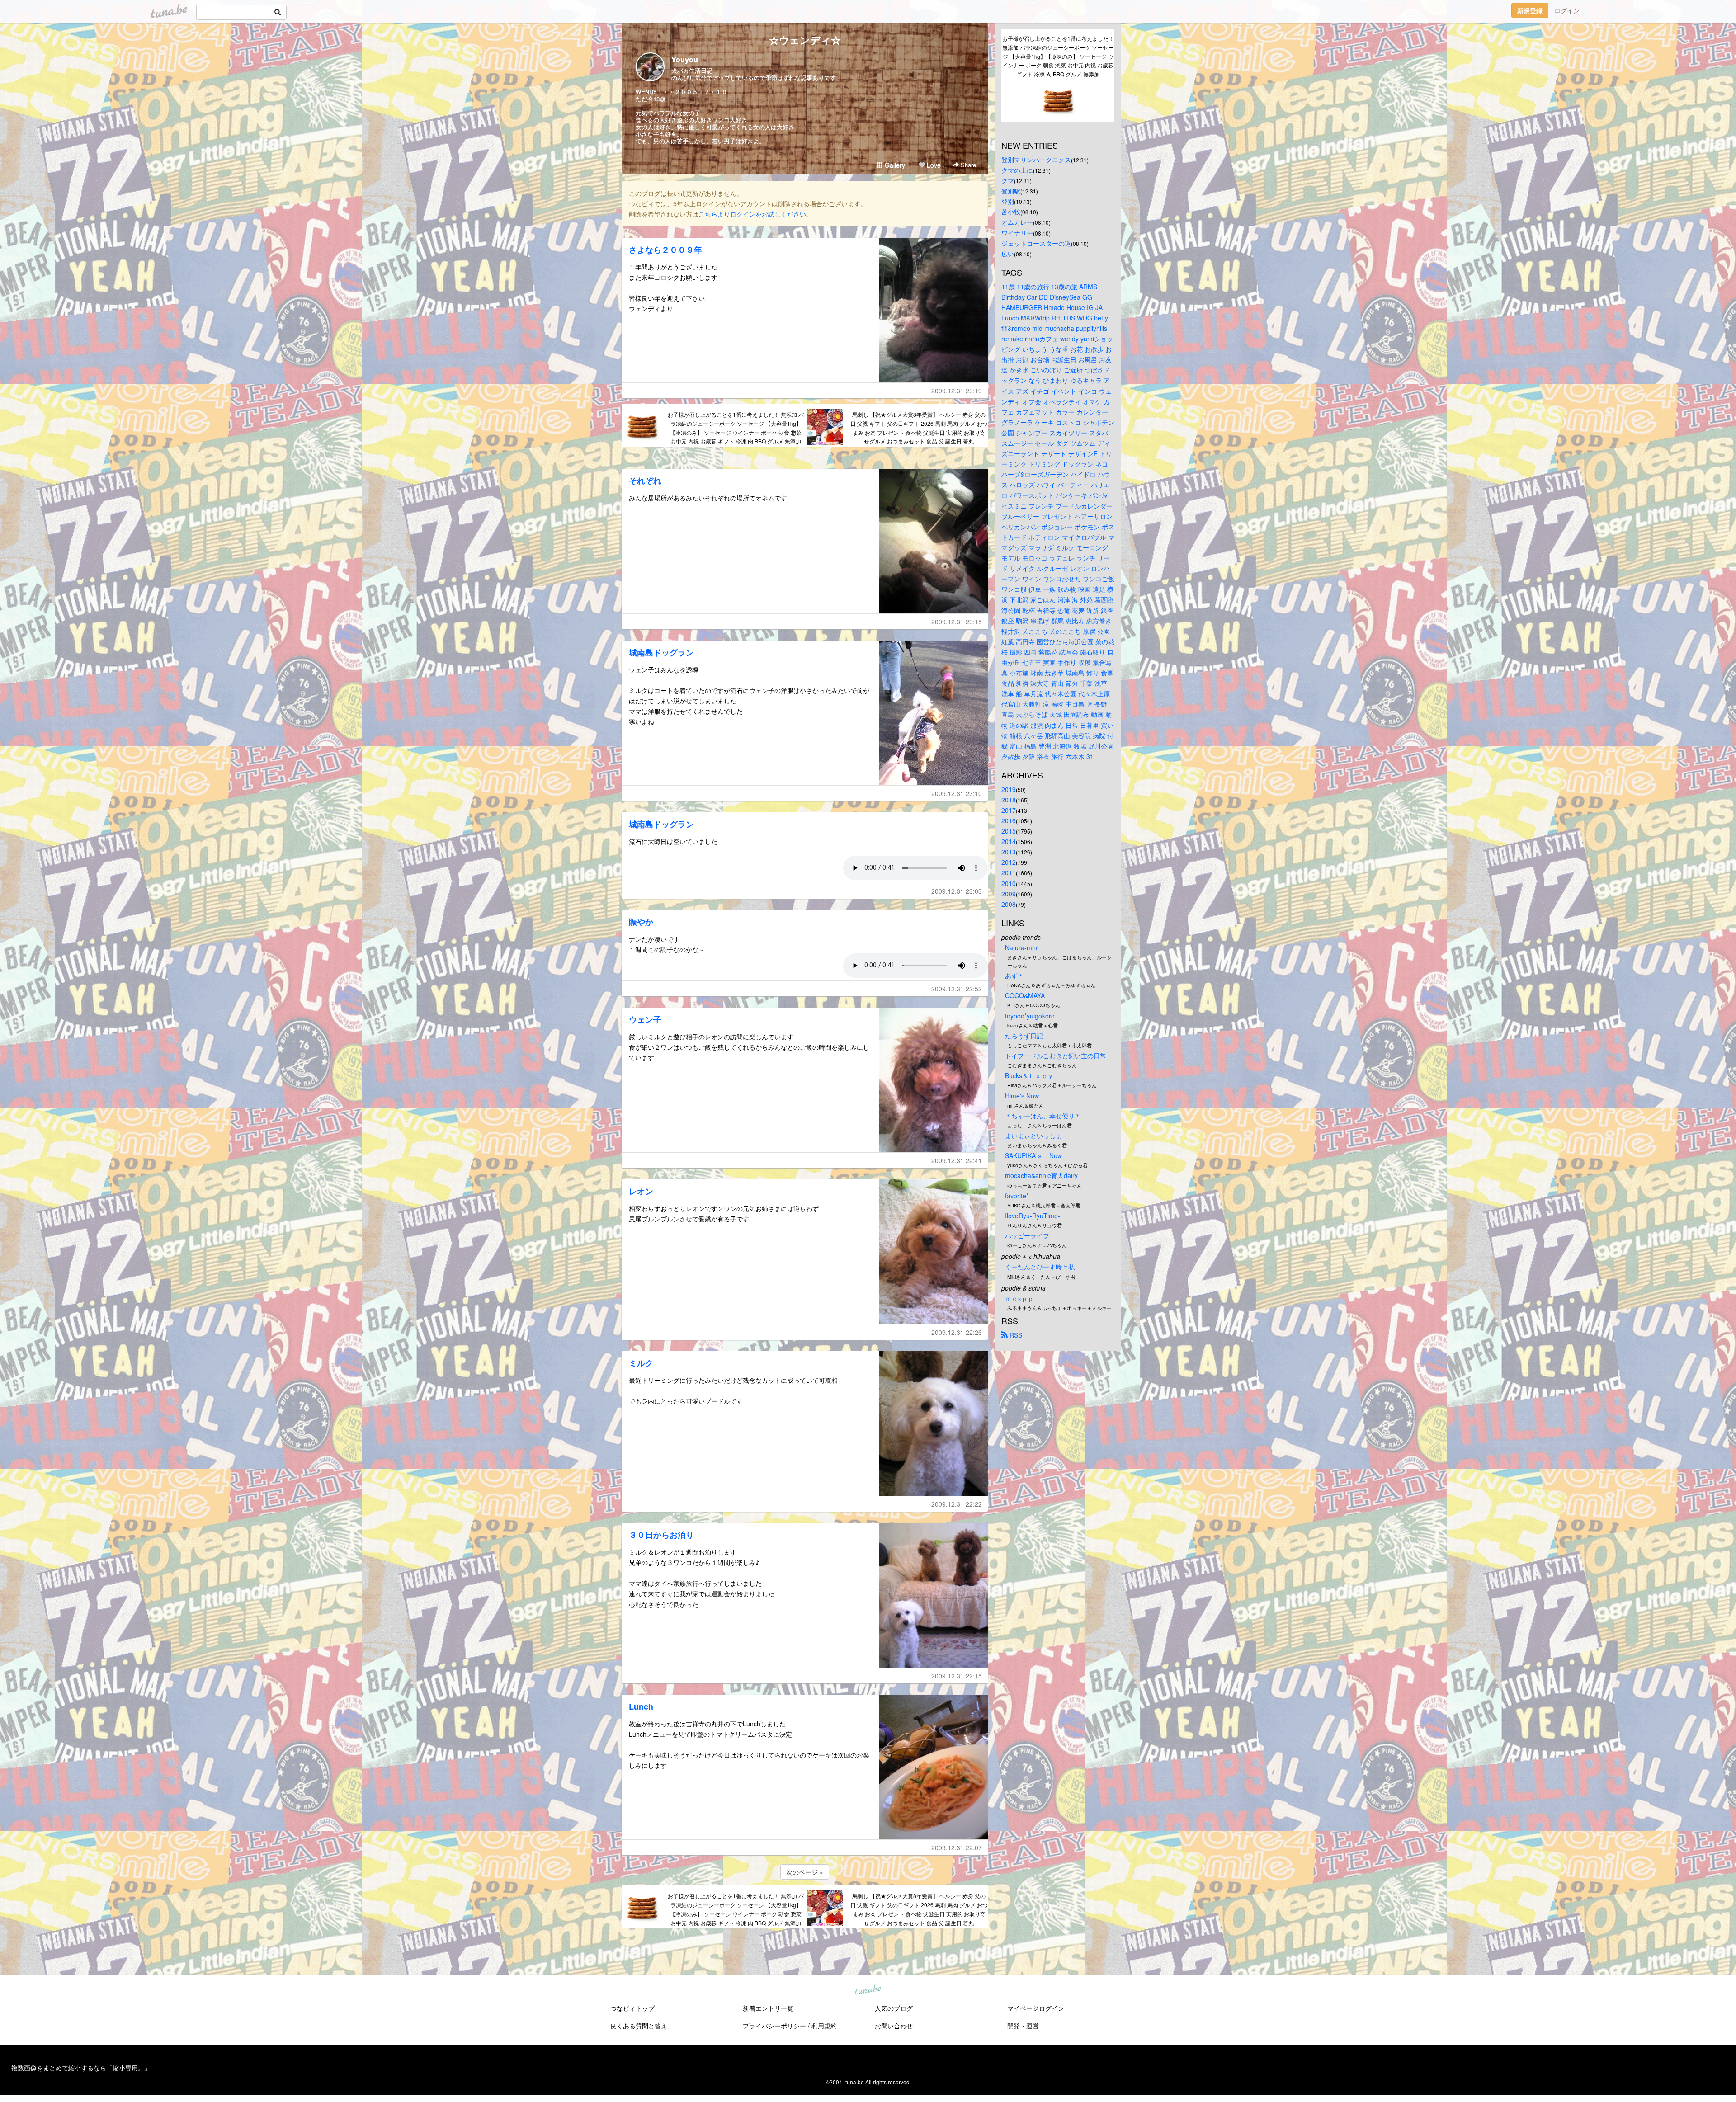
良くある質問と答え (639, 2026)
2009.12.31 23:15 (957, 622)
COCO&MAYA (1025, 995)
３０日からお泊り (661, 1535)
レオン (641, 1191)
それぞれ (645, 481)
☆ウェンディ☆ (805, 40)
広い (1008, 254)
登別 (1008, 201)
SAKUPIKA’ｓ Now (1033, 1155)
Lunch (641, 1706)
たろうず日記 (1024, 1036)
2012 (1009, 862)
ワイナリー (1017, 233)
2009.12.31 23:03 (957, 891)
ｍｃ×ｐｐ (1019, 1298)
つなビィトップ (632, 2008)
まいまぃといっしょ (1033, 1136)
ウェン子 (645, 1019)
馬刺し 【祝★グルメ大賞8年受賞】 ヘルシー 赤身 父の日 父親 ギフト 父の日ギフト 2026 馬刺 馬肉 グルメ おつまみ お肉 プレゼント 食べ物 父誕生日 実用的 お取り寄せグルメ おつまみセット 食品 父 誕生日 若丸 (919, 428)
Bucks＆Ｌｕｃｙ (1029, 1075)
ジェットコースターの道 (1036, 243)
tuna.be (868, 1990)
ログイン (1567, 10)
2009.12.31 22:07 (957, 1847)
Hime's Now (1022, 1096)
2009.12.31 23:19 (957, 391)
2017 (1009, 810)
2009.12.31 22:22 (957, 1504)
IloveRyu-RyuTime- (1033, 1216)
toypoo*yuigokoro (1030, 1016)
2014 (1009, 841)
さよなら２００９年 (665, 250)
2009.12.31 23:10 (957, 793)
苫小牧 (1011, 212)
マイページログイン (1036, 2008)
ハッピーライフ (1027, 1235)
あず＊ (1014, 976)
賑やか (641, 922)
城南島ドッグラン (661, 652)
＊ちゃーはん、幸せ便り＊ (1043, 1116)
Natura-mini (1022, 947)
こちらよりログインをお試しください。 (755, 214)
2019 (1009, 789)
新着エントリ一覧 (768, 2008)
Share (967, 165)
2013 (1009, 852)
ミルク (641, 1363)
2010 (1009, 883)
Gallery (894, 165)
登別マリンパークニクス (1036, 160)
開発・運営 (1023, 2026)
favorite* (1017, 1196)
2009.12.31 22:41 (957, 1160)
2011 (1009, 872)
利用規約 (824, 2026)
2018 (1009, 800)
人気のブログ (894, 2008)
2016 (1009, 820)
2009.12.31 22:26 (957, 1332)
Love (933, 165)
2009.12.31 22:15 (957, 1676)
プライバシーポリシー (774, 2026)
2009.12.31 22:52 (957, 989)
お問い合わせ (894, 2026)
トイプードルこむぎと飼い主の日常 (1056, 1056)
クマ (1008, 180)
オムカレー (1017, 222)
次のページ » (805, 1872)
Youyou (685, 59)
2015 (1009, 831)
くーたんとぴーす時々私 (1040, 1267)
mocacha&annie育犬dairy (1041, 1175)
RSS (1015, 1335)
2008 (1009, 904)
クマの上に (1017, 170)
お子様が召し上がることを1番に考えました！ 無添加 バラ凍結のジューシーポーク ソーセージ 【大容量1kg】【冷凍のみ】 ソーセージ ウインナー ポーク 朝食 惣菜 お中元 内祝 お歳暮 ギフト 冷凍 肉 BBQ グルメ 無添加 (736, 428)
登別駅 (1011, 191)
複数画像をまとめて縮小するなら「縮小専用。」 (81, 2068)
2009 (1009, 894)
